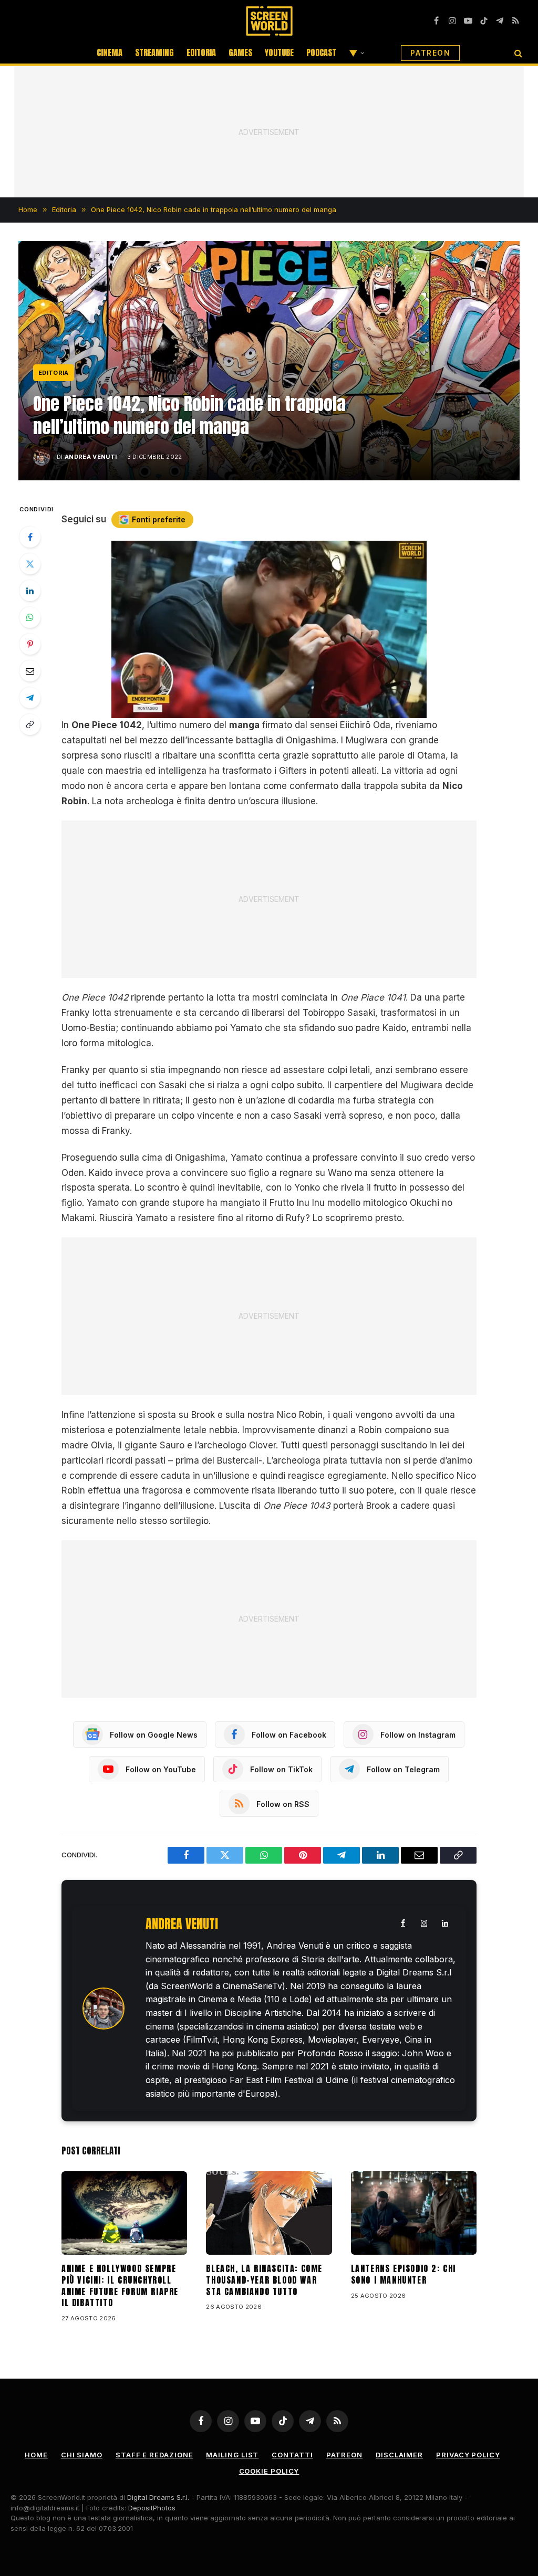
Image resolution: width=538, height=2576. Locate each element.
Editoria (54, 373)
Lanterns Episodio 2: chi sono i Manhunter (403, 2275)
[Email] (30, 671)
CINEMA (110, 52)
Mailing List (232, 2455)
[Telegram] (30, 698)
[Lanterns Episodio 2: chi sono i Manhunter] (414, 2213)
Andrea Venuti (91, 457)
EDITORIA (201, 52)
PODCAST (321, 52)
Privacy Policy (468, 2455)
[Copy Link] (30, 724)
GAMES (240, 52)
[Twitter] (30, 564)
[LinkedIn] (30, 591)
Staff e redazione (154, 2455)
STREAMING (154, 52)
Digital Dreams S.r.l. (158, 2497)
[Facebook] (30, 537)
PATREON (430, 53)
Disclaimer (399, 2455)
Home (36, 2455)
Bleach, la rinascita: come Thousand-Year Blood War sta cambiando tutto (264, 2280)
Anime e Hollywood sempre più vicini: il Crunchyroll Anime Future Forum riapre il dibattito (120, 2286)
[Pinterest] (30, 644)
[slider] (257, 710)
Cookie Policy (269, 2471)
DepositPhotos (152, 2508)
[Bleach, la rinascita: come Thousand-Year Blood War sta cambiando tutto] (269, 2213)
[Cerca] (517, 53)
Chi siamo (82, 2455)
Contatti (292, 2455)
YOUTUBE (279, 52)
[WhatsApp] (30, 617)
